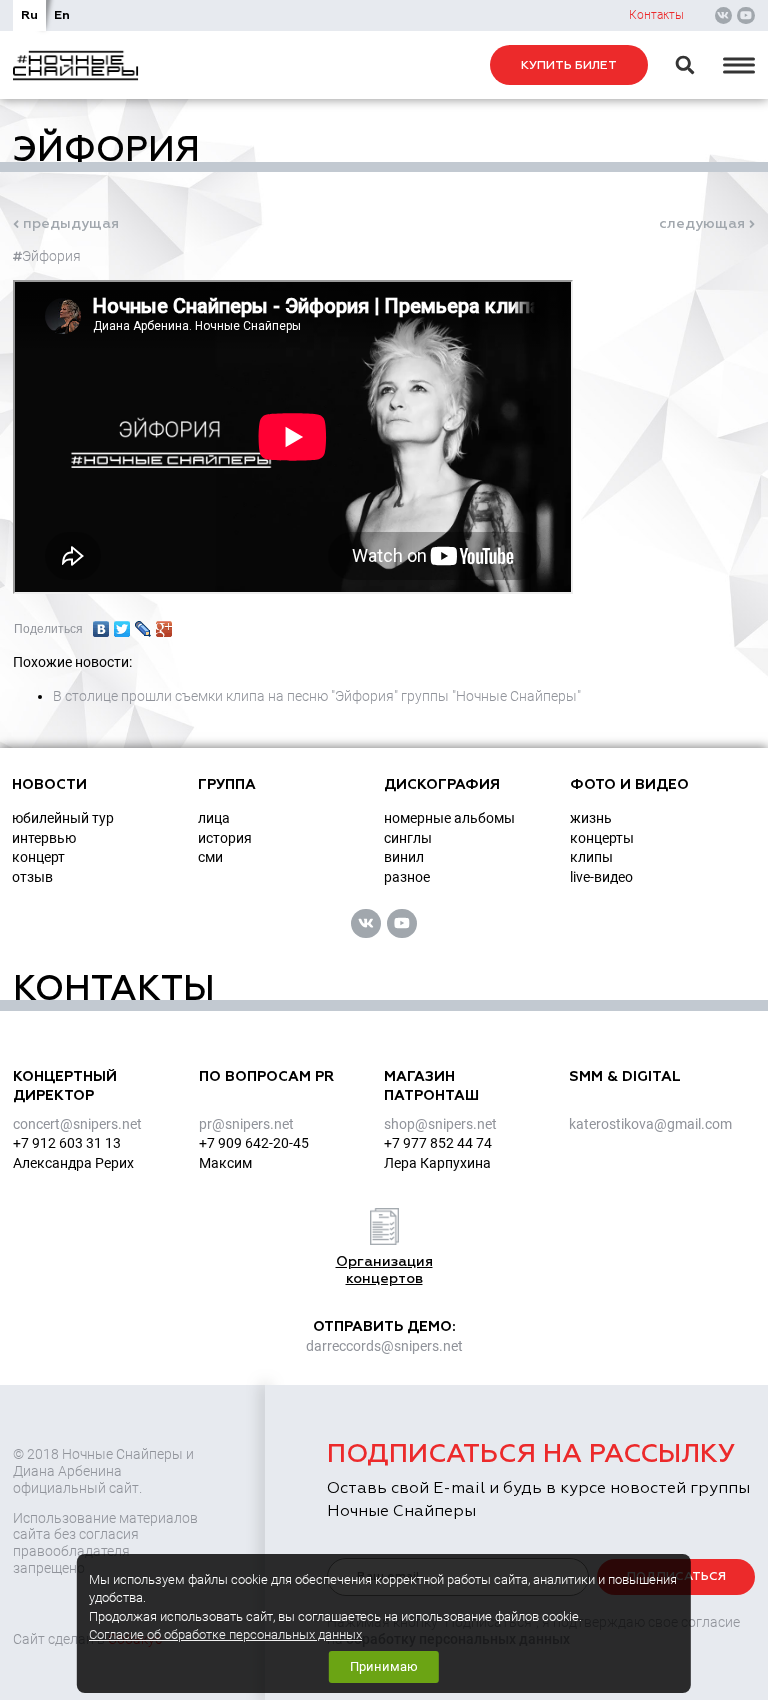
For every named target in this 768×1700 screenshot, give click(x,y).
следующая (702, 224)
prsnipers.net (246, 1124)
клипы (591, 857)
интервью (44, 838)
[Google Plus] (164, 624)
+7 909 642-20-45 (254, 1143)
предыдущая (71, 224)
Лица (214, 818)
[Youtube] (746, 16)
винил (404, 857)
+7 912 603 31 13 (67, 1143)
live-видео (601, 877)
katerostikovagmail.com (650, 1124)
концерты (602, 838)
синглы (408, 838)
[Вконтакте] (724, 16)
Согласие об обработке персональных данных (225, 1634)
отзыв (32, 877)
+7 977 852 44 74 (438, 1143)
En (62, 15)
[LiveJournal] (143, 624)
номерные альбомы (449, 818)
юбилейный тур (63, 818)
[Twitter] (122, 624)
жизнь (591, 818)
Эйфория (51, 256)
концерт (38, 857)
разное (407, 877)
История (225, 838)
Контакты (656, 15)
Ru (29, 15)
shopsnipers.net (440, 1124)
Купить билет (569, 65)
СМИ (210, 857)
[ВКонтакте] (101, 624)
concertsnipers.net (77, 1124)
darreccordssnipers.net (384, 1346)
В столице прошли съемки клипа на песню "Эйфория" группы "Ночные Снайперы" (317, 696)
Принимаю (384, 1666)
